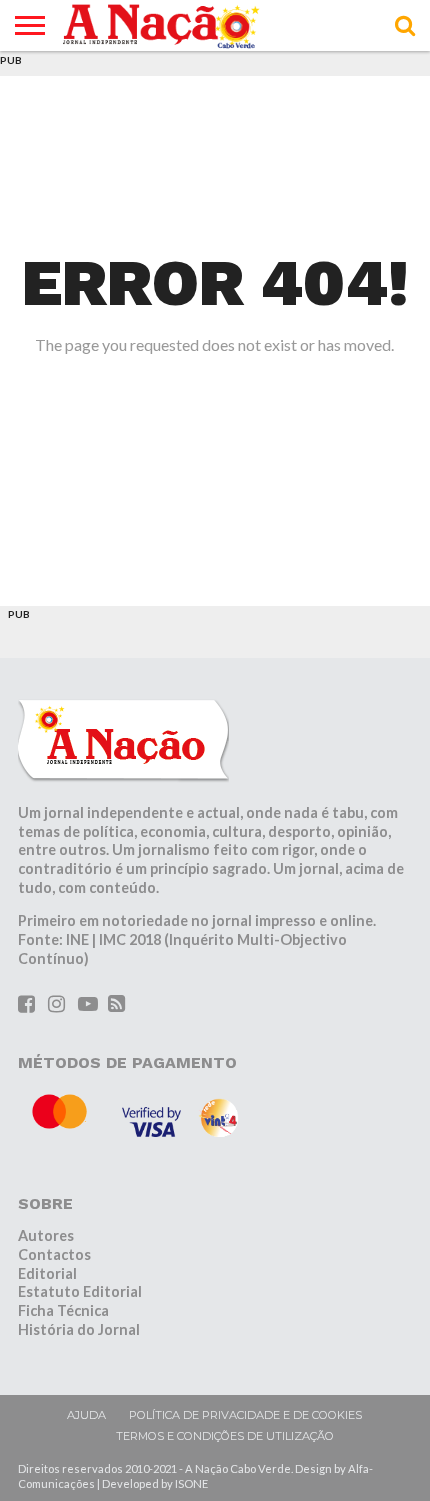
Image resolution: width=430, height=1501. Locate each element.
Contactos (54, 1254)
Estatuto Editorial (80, 1291)
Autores (46, 1235)
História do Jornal (79, 1329)
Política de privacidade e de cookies (245, 1415)
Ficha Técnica (63, 1310)
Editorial (47, 1273)
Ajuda (86, 1415)
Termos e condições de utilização (225, 1436)
